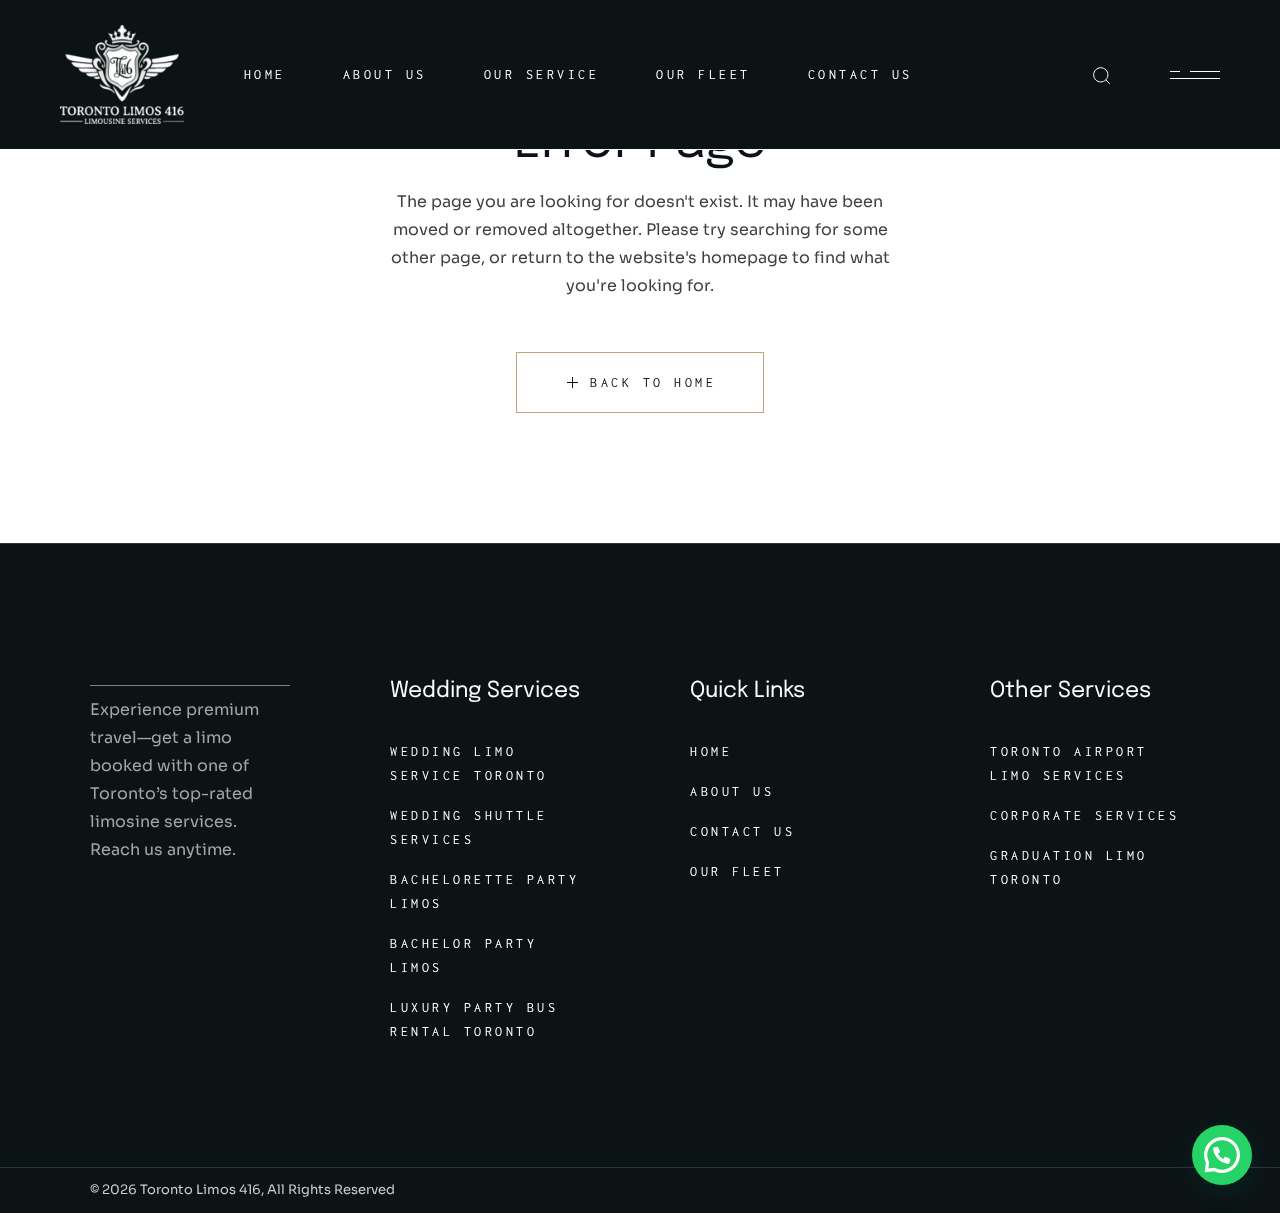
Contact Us (742, 831)
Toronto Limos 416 (200, 1189)
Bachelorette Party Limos (484, 891)
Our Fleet (737, 871)
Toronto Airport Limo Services (1069, 763)
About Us (732, 791)
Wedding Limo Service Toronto (469, 763)
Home (711, 751)
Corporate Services (1084, 815)
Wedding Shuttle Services (469, 827)
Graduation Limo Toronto (1069, 867)
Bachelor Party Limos (463, 955)
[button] (1222, 1155)
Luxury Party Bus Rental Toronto (474, 1019)
